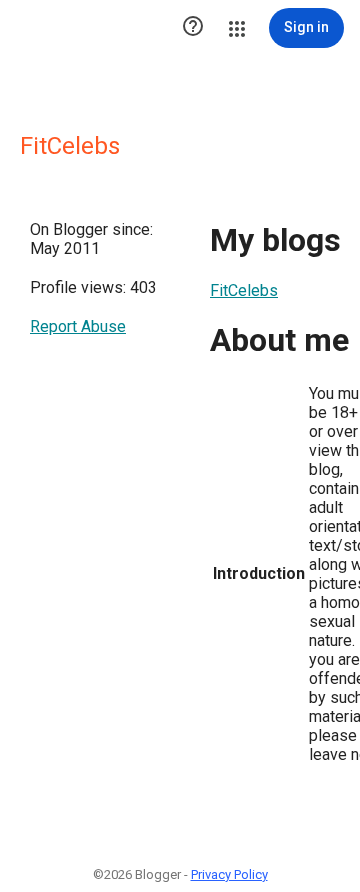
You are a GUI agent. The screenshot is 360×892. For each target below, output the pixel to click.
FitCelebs (244, 290)
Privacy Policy (229, 874)
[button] (193, 28)
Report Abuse (78, 326)
